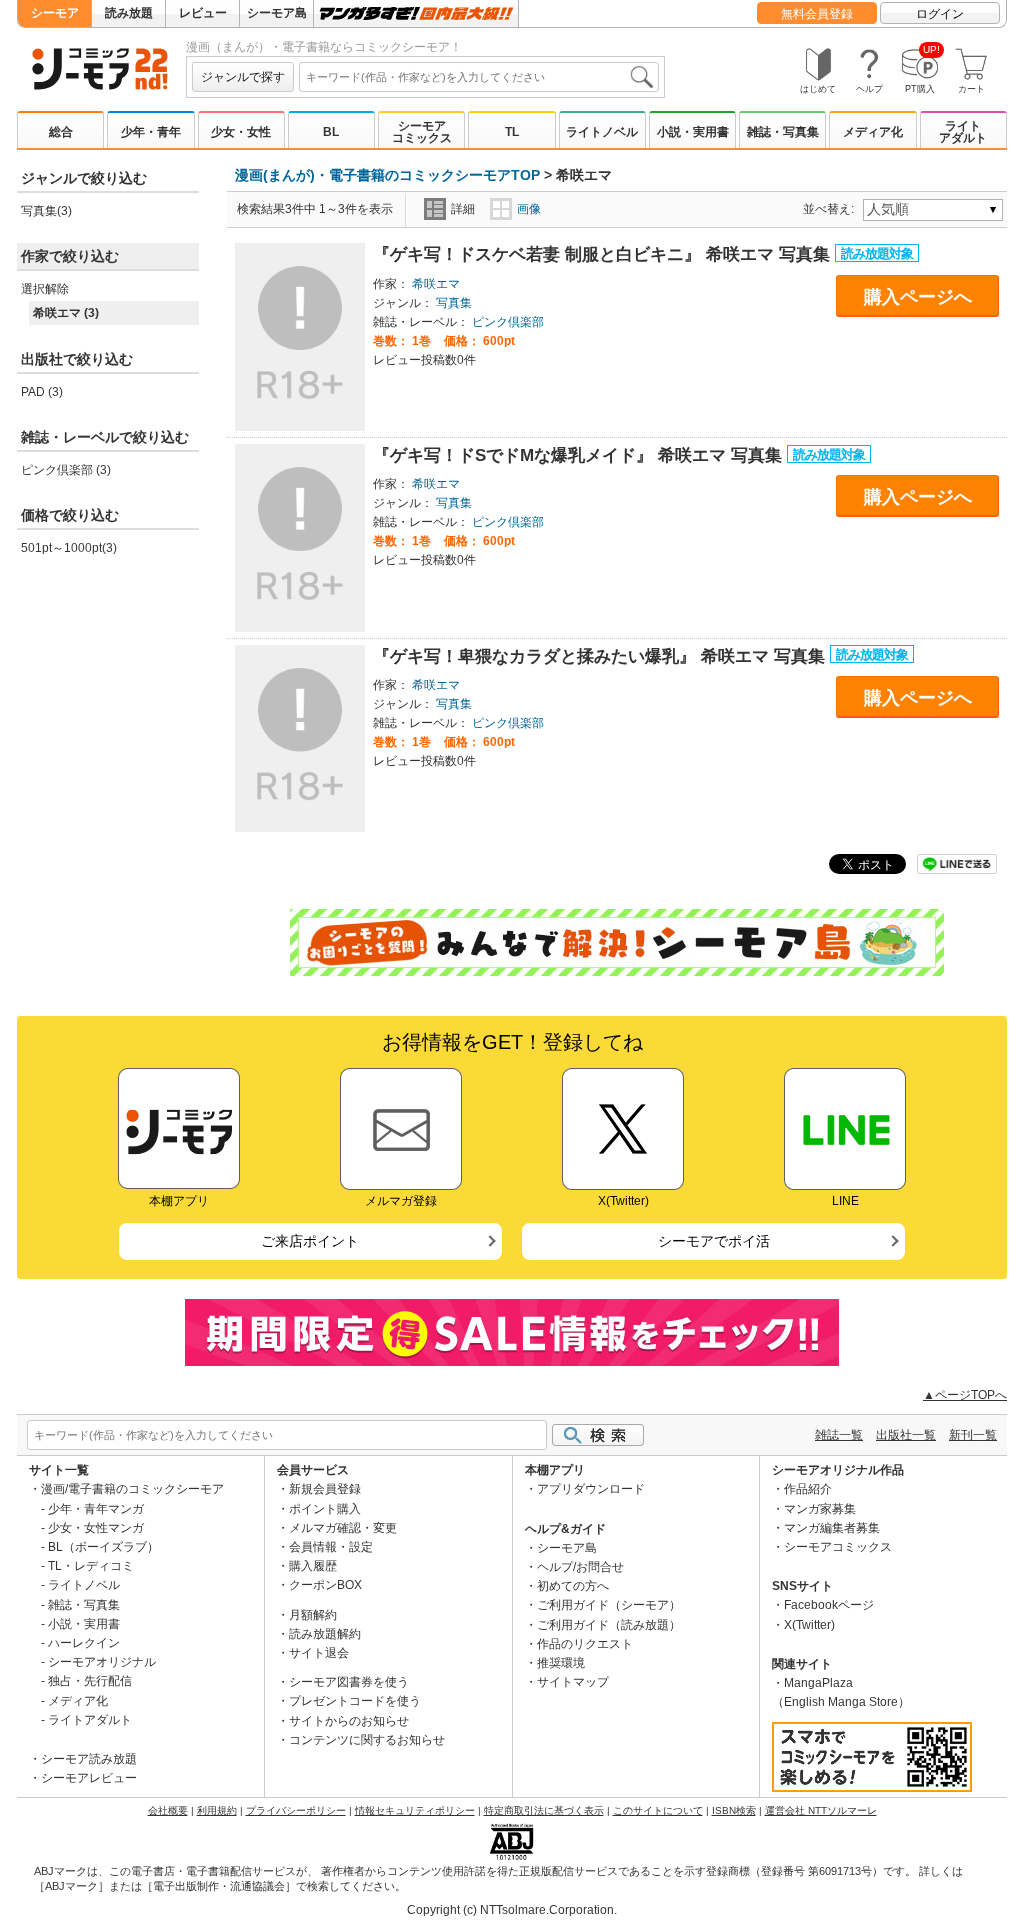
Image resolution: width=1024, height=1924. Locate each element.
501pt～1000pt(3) (69, 548)
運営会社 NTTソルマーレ (821, 1810)
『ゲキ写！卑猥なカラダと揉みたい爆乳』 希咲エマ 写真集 (601, 656)
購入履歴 (313, 1566)
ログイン (940, 14)
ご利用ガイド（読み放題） (609, 1625)
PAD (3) (42, 392)
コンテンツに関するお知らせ (367, 1740)
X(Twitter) (809, 1625)
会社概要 (168, 1810)
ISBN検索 (734, 1810)
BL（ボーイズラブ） (103, 1547)
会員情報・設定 (331, 1547)
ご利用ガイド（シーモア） (609, 1605)
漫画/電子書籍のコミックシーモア (132, 1489)
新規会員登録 (325, 1489)
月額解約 (313, 1615)
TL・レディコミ (91, 1566)
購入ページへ (918, 297)
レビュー (203, 13)
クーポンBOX (325, 1585)
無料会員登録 (817, 14)
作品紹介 (808, 1489)
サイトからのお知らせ (349, 1721)
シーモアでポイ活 (714, 1241)
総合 (61, 132)
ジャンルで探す (243, 77)
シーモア (55, 13)
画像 (529, 209)
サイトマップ (573, 1682)
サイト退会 (319, 1653)
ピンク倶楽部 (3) (66, 470)
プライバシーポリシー (296, 1810)
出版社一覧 (906, 1435)
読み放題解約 (325, 1634)
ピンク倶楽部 (508, 322)
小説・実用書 (693, 132)
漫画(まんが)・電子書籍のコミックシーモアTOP (387, 175)
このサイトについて (658, 1810)
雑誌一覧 (839, 1435)
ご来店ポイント (310, 1241)
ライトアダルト (963, 132)
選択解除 (45, 289)
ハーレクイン (84, 1643)
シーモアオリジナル (102, 1662)
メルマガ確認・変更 (343, 1528)
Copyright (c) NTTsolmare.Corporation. (512, 1910)
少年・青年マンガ (96, 1509)
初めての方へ (573, 1586)
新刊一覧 (973, 1435)
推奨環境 (561, 1663)
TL (512, 132)
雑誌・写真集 (783, 132)
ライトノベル (602, 132)
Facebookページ (829, 1605)
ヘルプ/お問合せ (580, 1567)
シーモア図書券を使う (349, 1682)
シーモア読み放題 (89, 1759)
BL (331, 132)
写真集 (454, 303)
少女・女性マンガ (96, 1528)
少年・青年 (151, 132)
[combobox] (479, 77)
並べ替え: (831, 209)
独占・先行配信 (90, 1681)
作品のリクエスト (585, 1644)
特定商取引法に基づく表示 (544, 1810)
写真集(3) (46, 211)
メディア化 (873, 132)
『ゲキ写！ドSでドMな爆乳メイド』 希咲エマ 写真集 (580, 455)
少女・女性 (241, 132)
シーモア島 (277, 13)
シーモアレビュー (89, 1778)
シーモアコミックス (422, 132)
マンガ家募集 (820, 1509)
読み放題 (129, 13)
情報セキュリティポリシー (415, 1810)
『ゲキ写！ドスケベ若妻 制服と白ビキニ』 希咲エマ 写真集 (604, 254)
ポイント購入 (325, 1509)
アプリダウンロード (591, 1489)
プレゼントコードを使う (355, 1701)
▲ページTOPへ (965, 1395)
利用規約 (217, 1810)
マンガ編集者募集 (832, 1528)
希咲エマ (436, 284)
